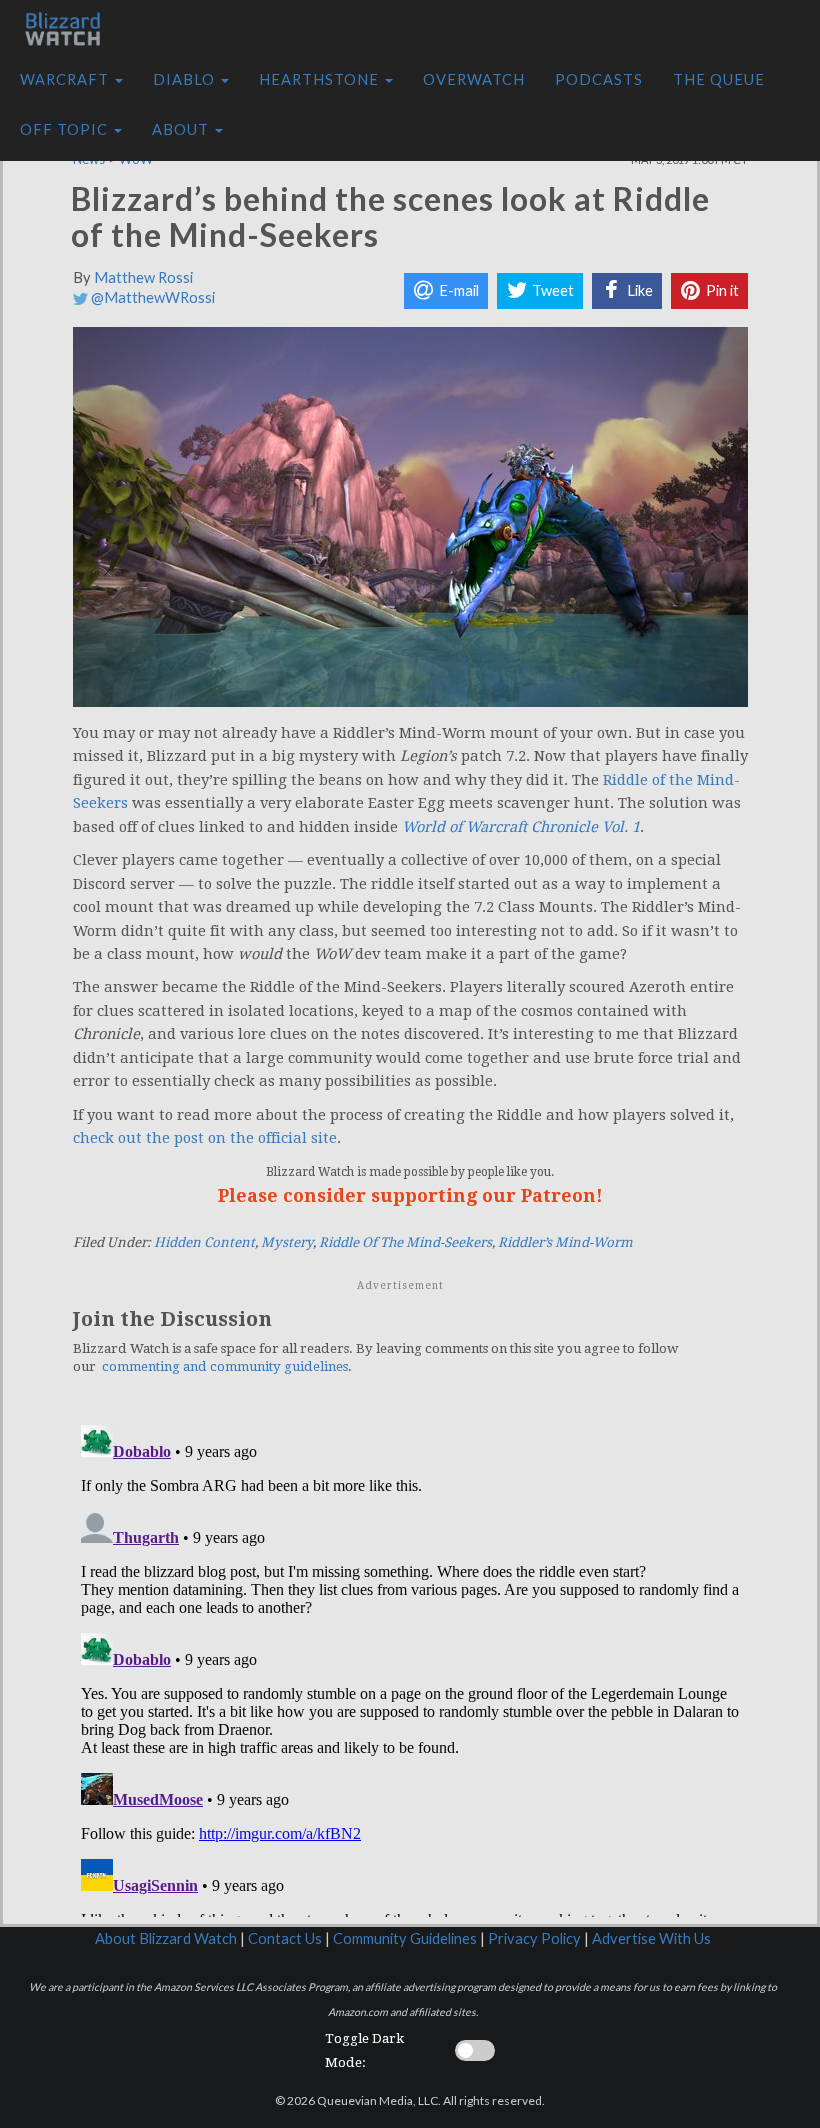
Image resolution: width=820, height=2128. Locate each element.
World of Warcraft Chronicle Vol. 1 (521, 827)
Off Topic (66, 129)
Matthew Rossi (143, 277)
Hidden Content (204, 1242)
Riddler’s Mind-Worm (565, 1242)
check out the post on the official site (205, 1138)
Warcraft (66, 79)
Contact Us (285, 1938)
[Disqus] (410, 1667)
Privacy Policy (534, 1938)
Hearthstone (321, 79)
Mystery (287, 1242)
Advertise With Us (651, 1938)
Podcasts (599, 79)
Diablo (186, 79)
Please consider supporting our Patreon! (410, 1195)
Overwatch (474, 79)
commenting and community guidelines (225, 1366)
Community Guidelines (405, 1938)
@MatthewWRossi (151, 297)
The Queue (719, 79)
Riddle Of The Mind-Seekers (405, 1242)
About (182, 129)
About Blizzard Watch (166, 1938)
